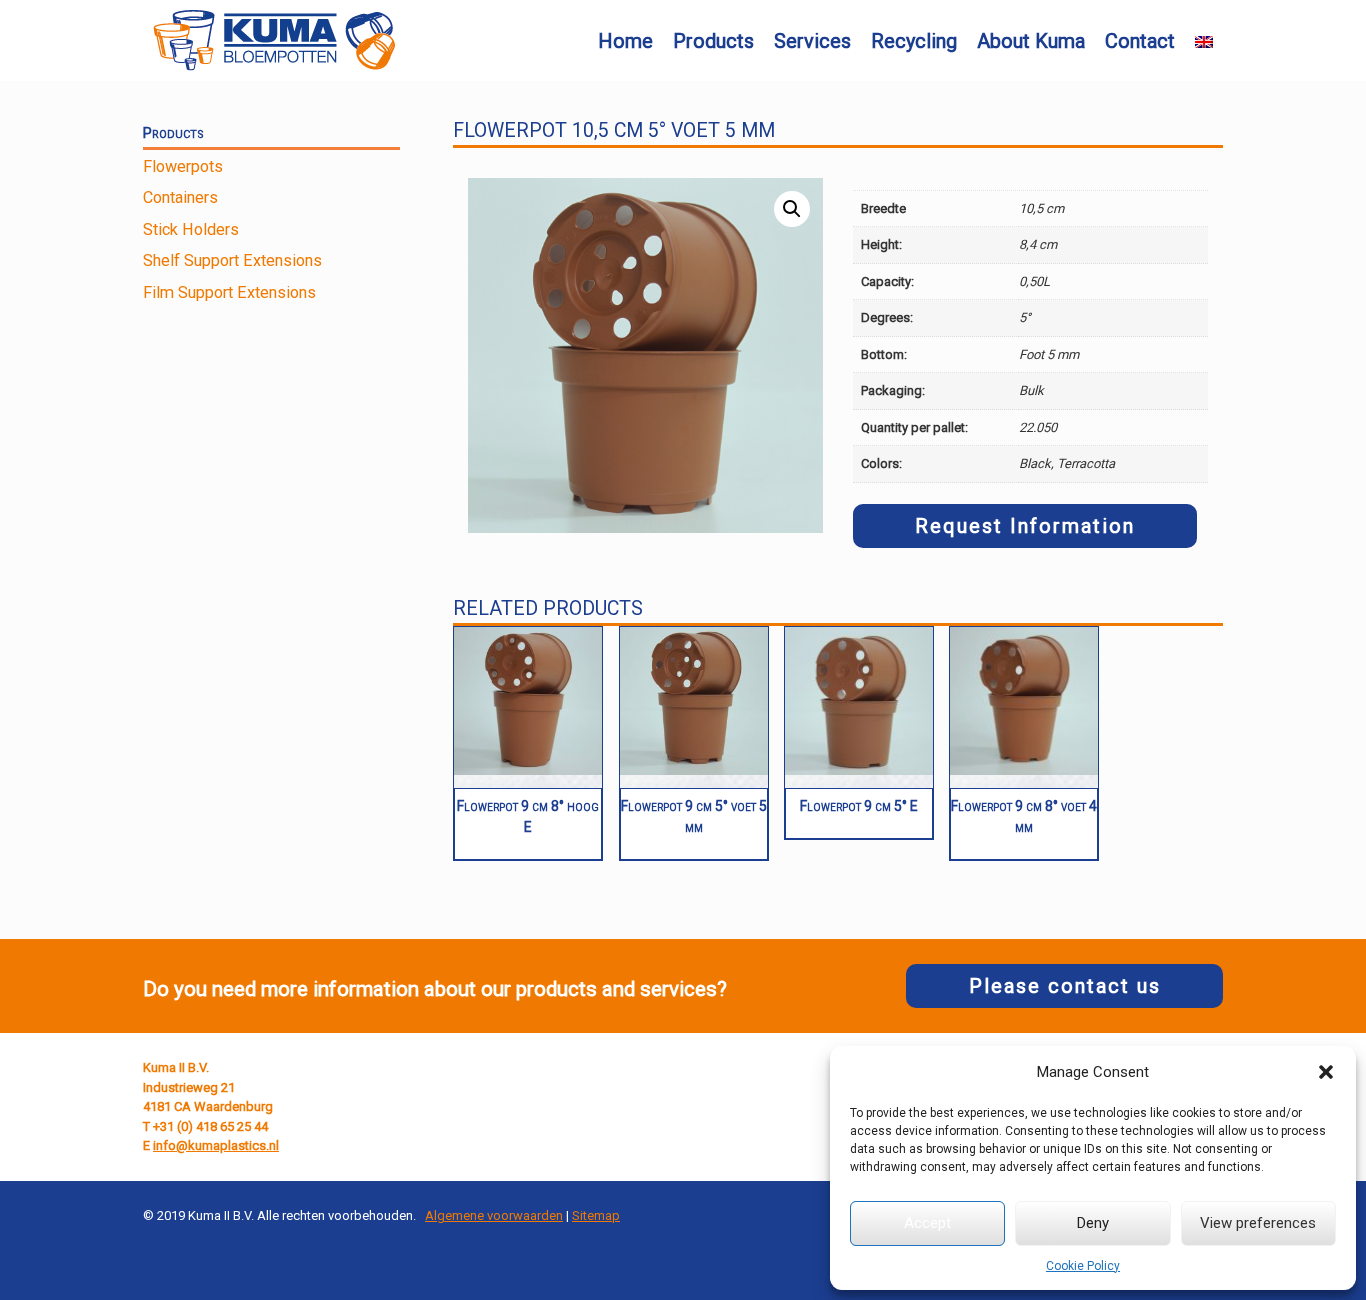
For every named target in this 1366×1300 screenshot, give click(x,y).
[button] (1326, 1072)
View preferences (1258, 1223)
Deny (1093, 1223)
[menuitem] (1204, 42)
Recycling (914, 41)
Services (812, 41)
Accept (927, 1223)
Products (713, 41)
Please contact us (1065, 986)
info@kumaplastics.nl (216, 1145)
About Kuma (1031, 41)
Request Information (1025, 526)
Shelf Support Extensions (232, 260)
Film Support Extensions (229, 292)
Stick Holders (191, 229)
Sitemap (596, 1215)
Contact (1140, 41)
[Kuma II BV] (274, 40)
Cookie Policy (1083, 1266)
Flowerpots (183, 166)
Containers (180, 197)
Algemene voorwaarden (494, 1215)
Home (625, 41)
